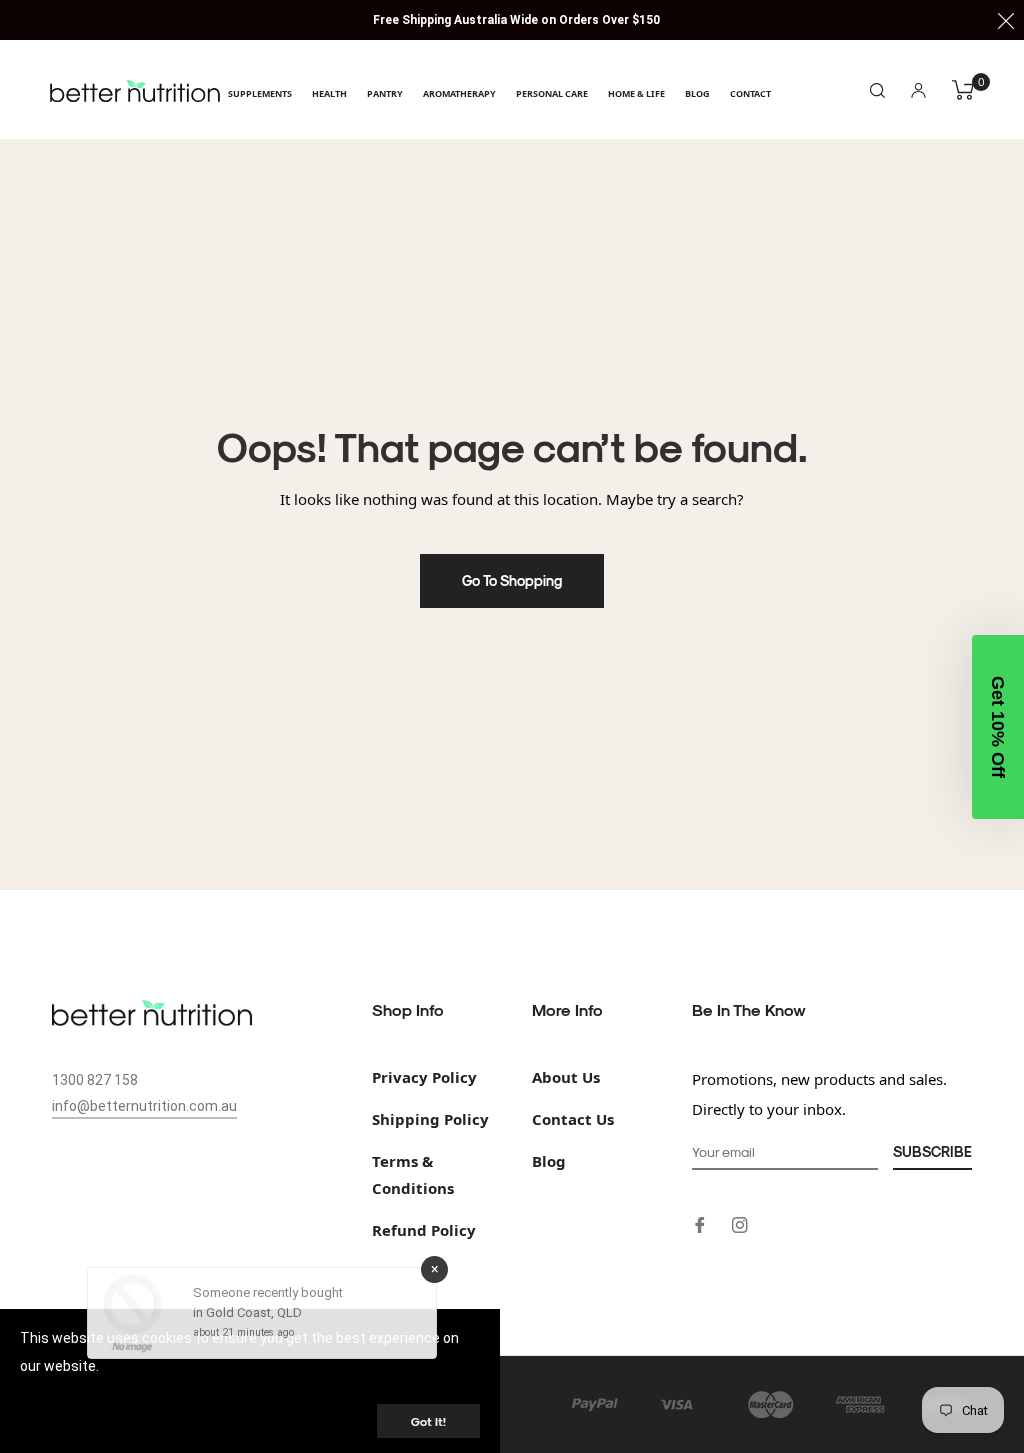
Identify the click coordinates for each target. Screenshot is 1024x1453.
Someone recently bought (268, 1297)
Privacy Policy (424, 1077)
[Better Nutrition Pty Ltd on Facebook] (700, 1223)
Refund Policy (424, 1230)
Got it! (428, 1421)
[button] (998, 727)
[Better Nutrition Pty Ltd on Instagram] (740, 1223)
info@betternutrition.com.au (144, 1106)
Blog (549, 1161)
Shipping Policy (430, 1119)
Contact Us (573, 1119)
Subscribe (932, 1151)
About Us (566, 1077)
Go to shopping (512, 580)
